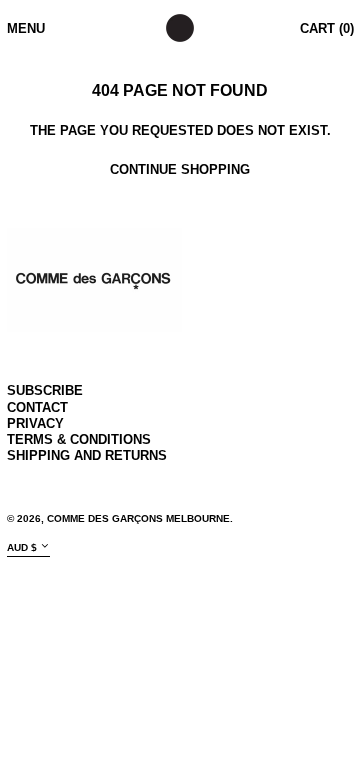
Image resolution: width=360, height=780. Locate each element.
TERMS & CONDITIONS (79, 439)
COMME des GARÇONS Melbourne (138, 518)
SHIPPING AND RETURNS (87, 455)
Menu (26, 28)
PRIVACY (35, 423)
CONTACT (37, 407)
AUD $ (22, 547)
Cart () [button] (327, 28)
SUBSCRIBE (45, 390)
